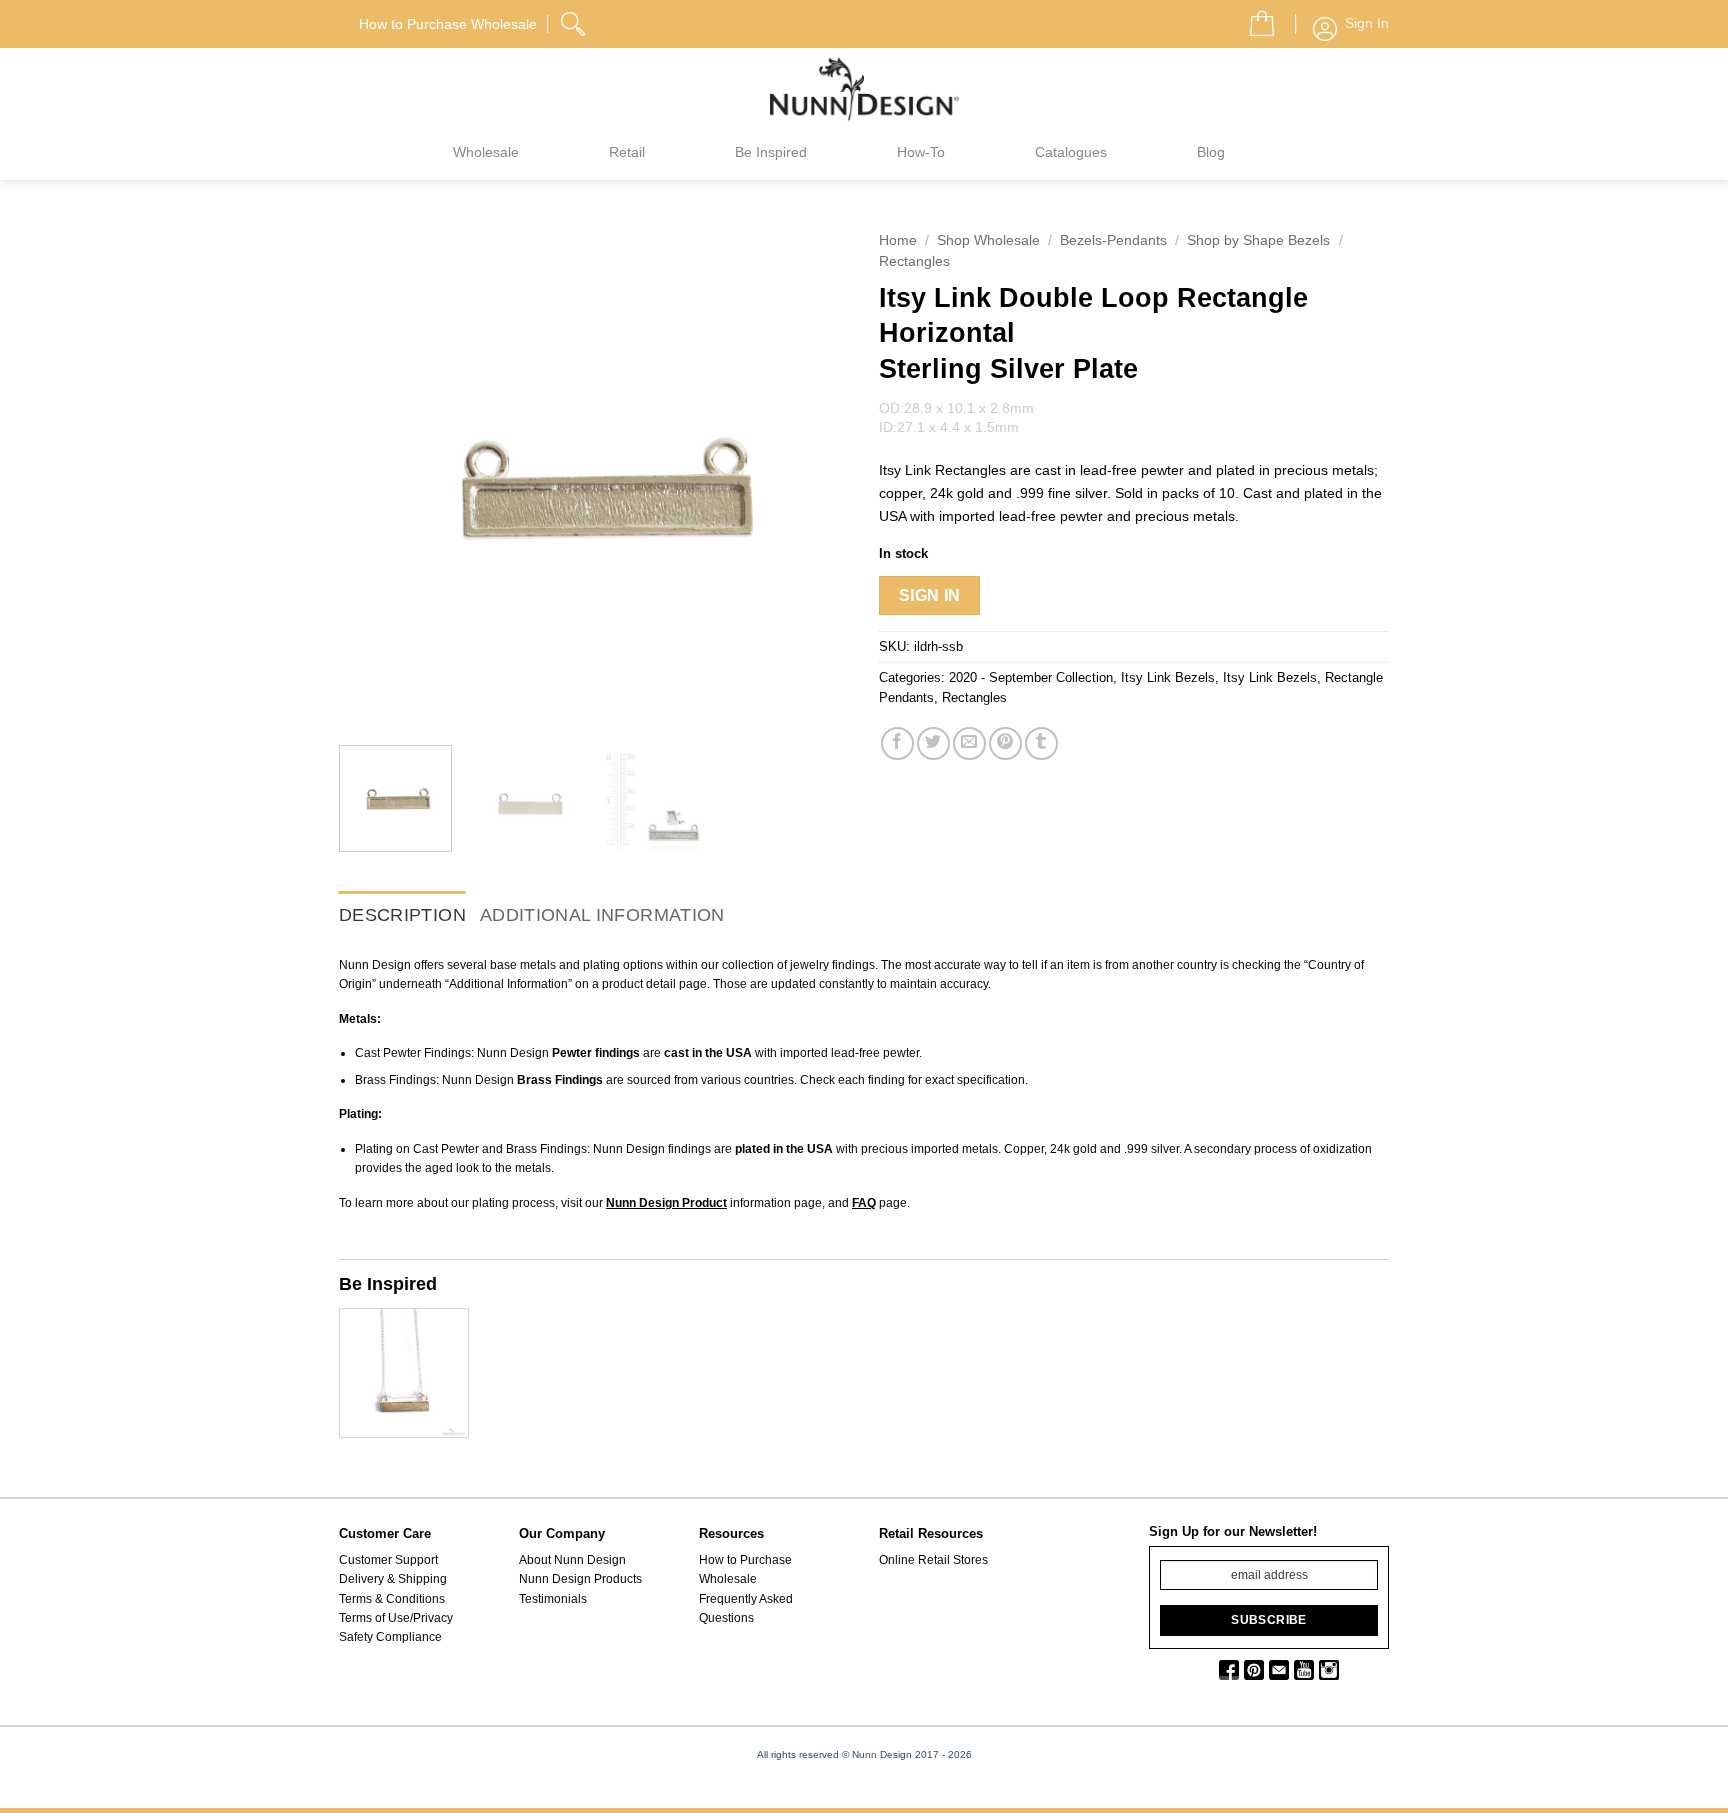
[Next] (814, 475)
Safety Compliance (390, 1637)
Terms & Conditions (392, 1599)
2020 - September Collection (1031, 677)
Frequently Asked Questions (746, 1608)
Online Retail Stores (933, 1560)
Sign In (930, 595)
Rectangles (914, 261)
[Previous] (374, 475)
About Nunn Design (572, 1560)
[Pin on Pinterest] (1005, 743)
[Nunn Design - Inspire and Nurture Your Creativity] (864, 88)
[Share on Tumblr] (1041, 743)
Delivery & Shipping (393, 1579)
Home (898, 240)
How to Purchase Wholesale (745, 1569)
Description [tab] (402, 915)
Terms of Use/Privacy (396, 1618)
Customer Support (388, 1560)
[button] (1254, 18)
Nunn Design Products (580, 1579)
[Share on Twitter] (933, 743)
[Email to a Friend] (969, 743)
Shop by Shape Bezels (1258, 240)
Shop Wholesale (988, 240)
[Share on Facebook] (897, 743)
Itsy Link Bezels (1168, 677)
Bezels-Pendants (1113, 240)
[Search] (575, 21)
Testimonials (553, 1599)
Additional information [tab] (602, 915)
